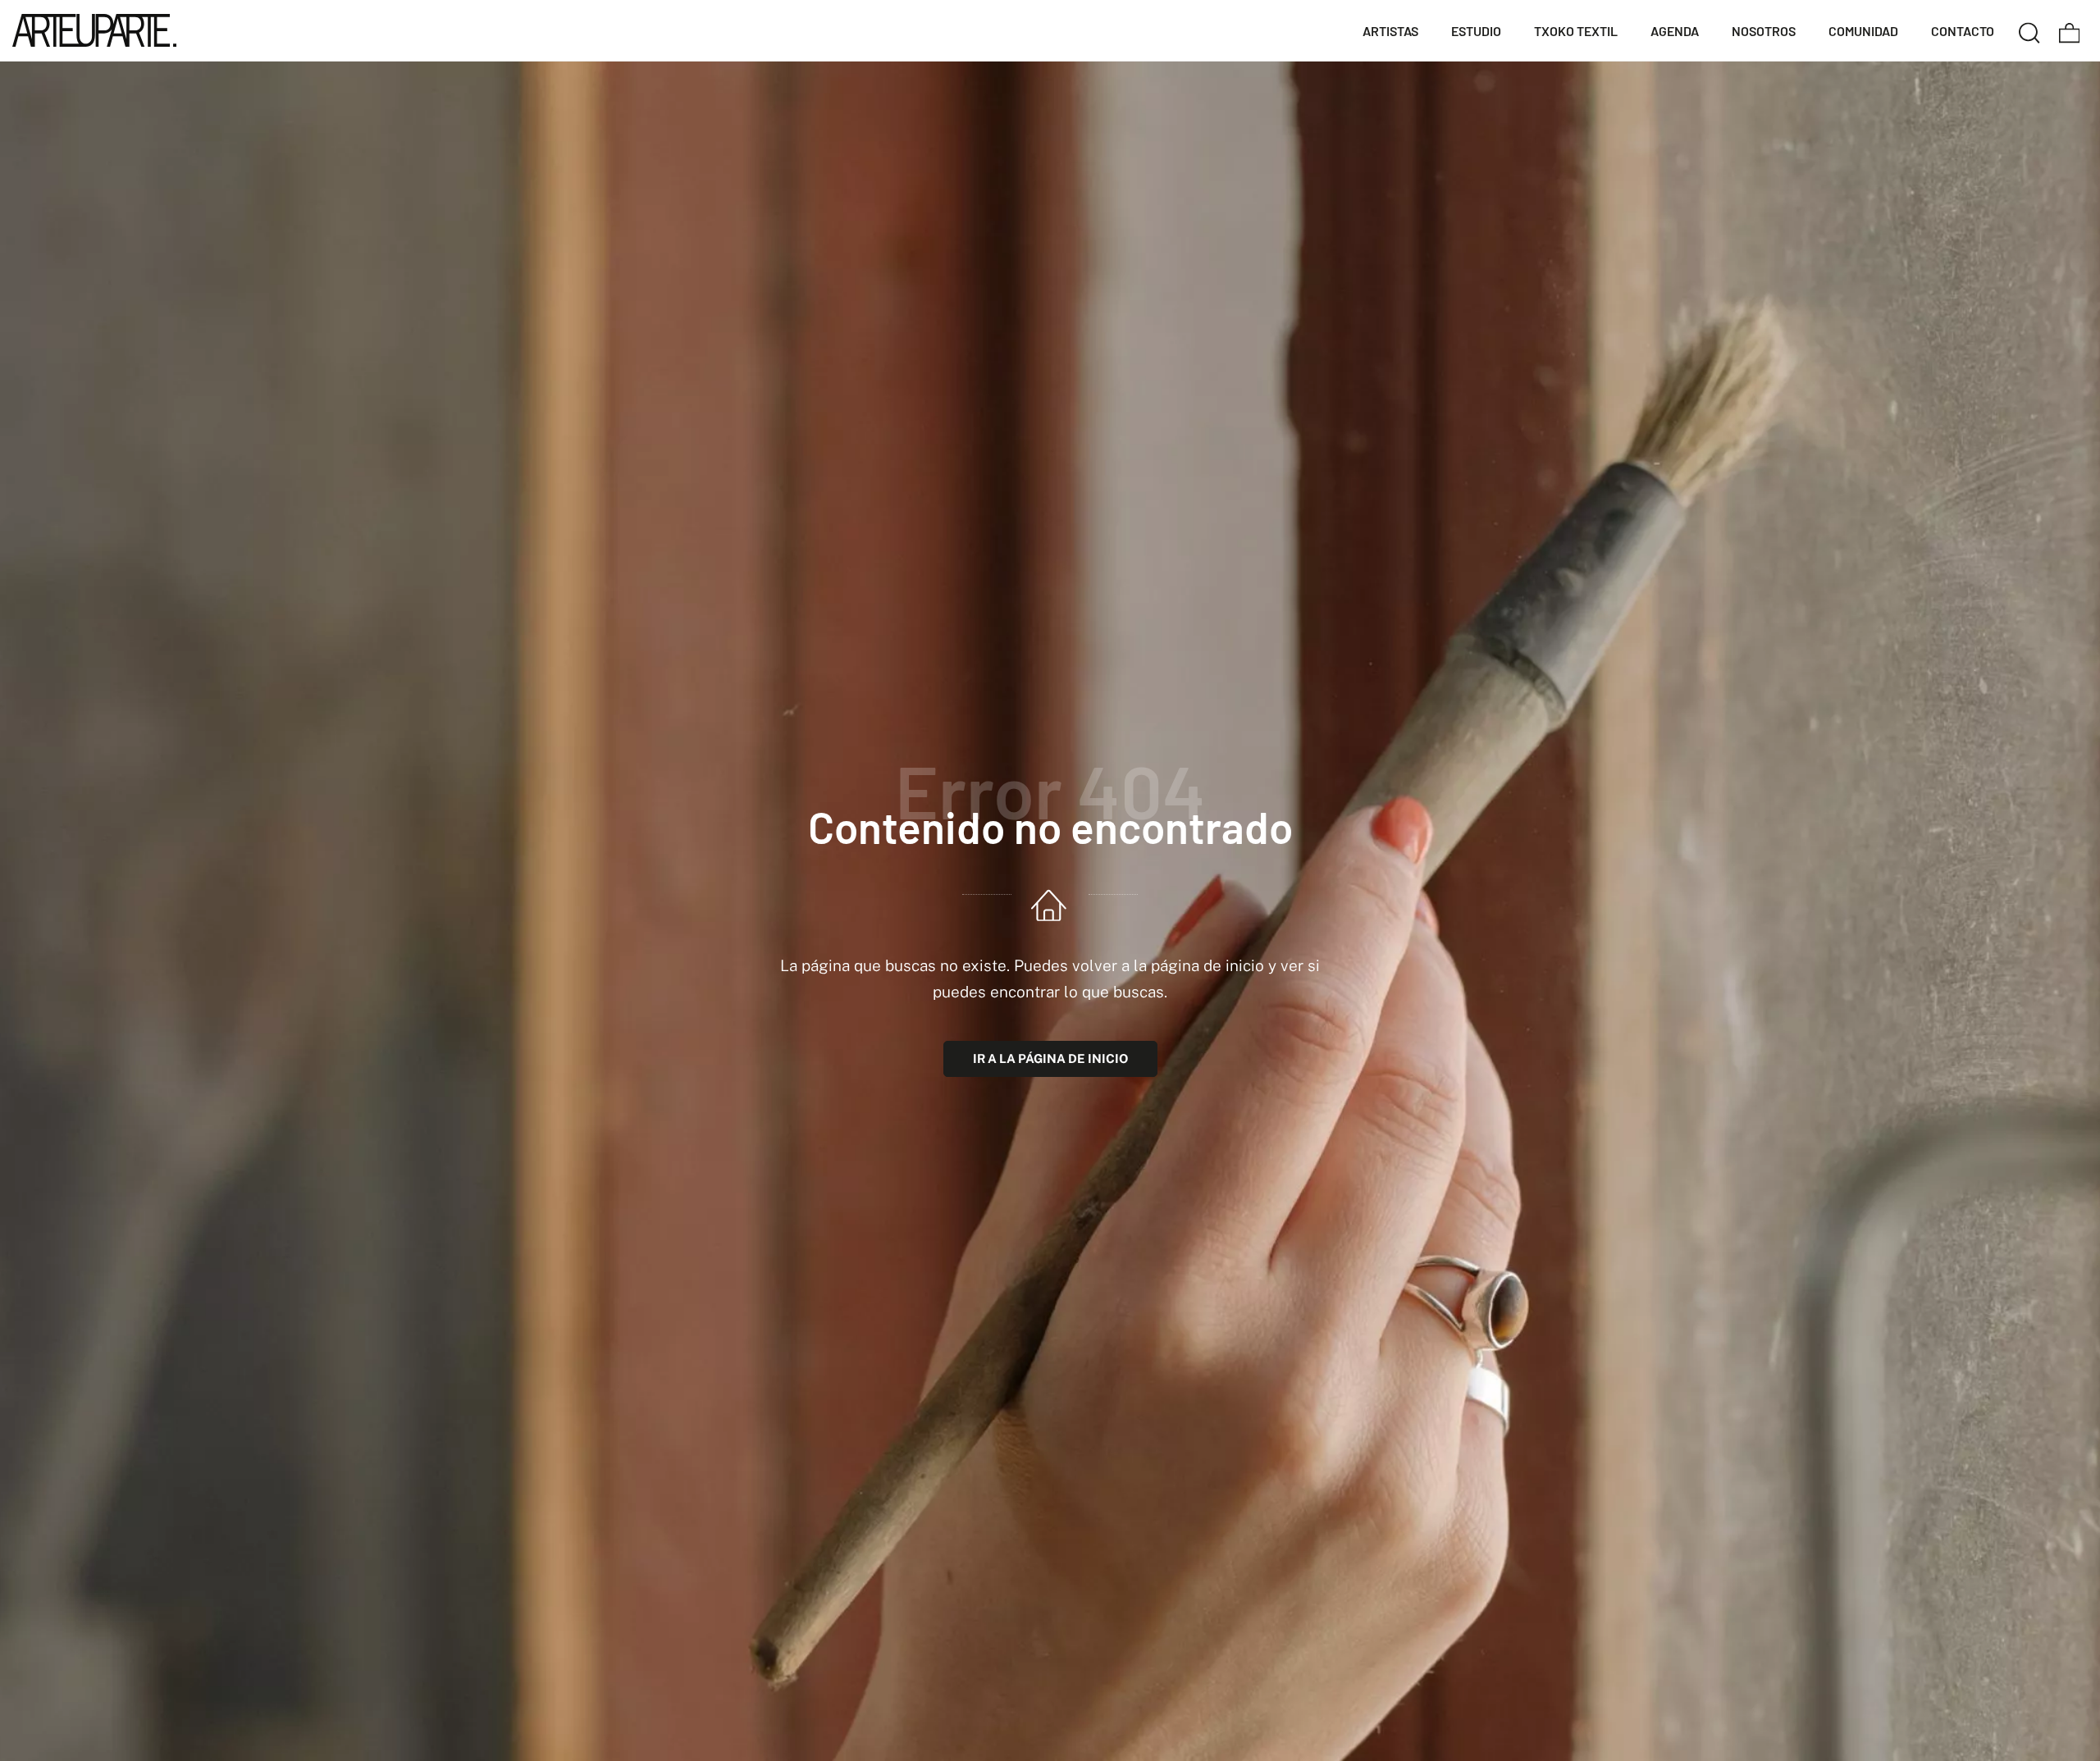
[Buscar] (2029, 30)
